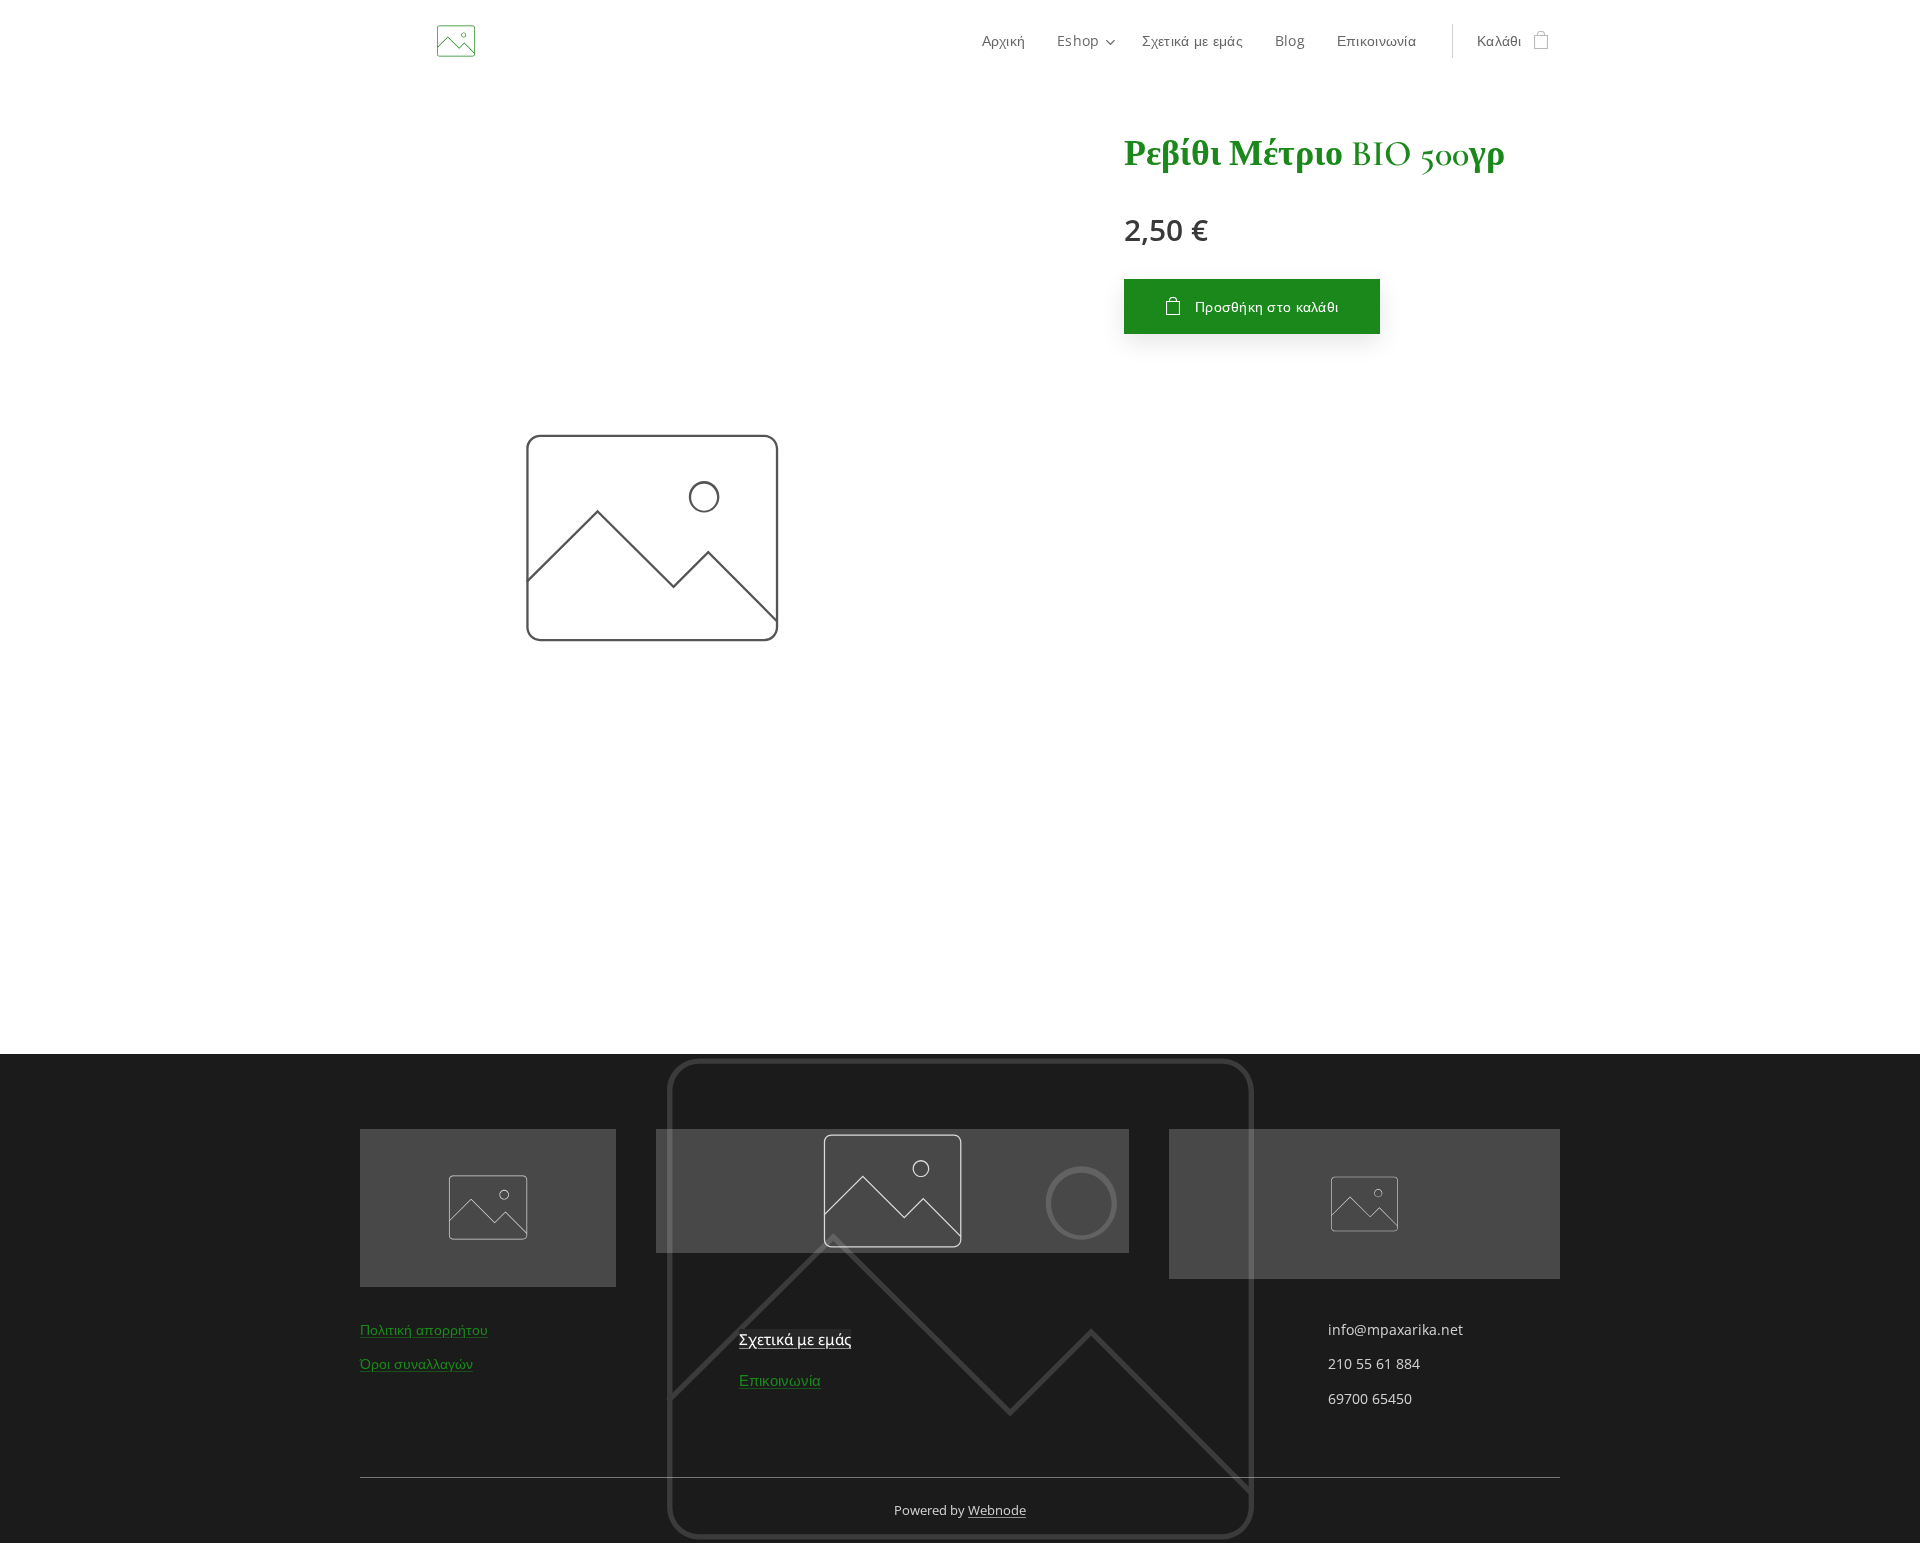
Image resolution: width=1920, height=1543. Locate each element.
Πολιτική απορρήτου (424, 1329)
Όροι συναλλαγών (416, 1363)
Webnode (997, 1510)
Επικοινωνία (780, 1380)
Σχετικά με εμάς (795, 1339)
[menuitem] (1009, 41)
